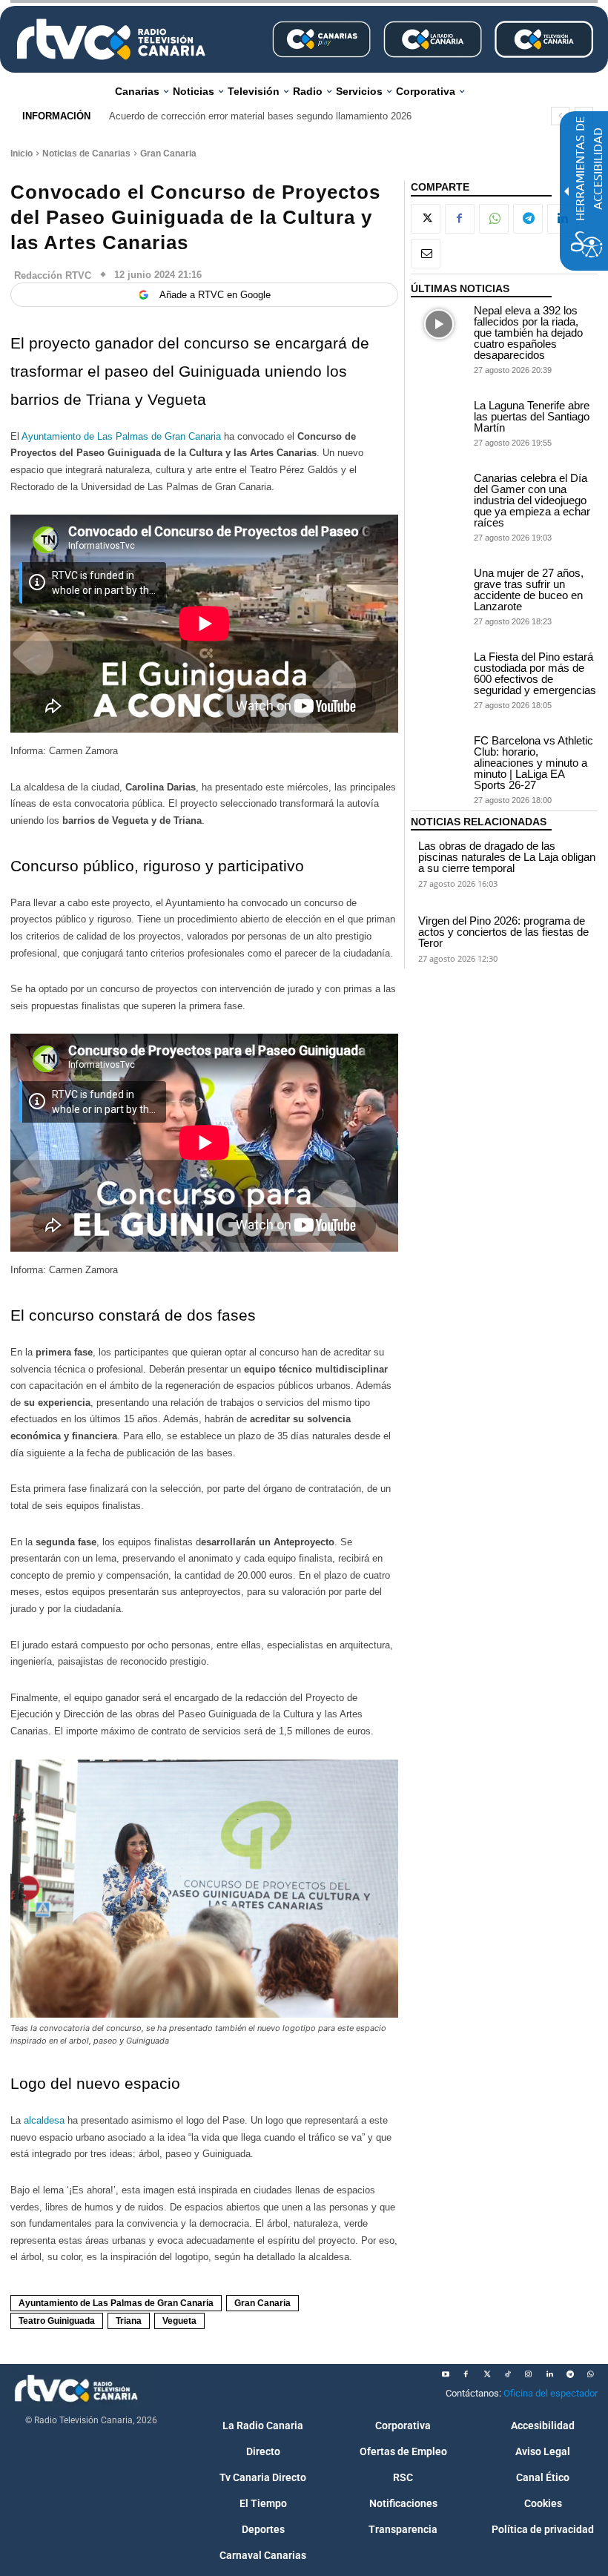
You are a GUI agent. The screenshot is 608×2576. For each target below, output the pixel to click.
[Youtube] (446, 2374)
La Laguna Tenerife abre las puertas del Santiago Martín (532, 416)
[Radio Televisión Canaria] (111, 39)
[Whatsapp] (591, 2374)
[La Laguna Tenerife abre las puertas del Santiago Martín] (439, 419)
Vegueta (179, 2321)
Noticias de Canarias (86, 153)
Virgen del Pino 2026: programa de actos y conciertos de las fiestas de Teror (503, 932)
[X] (426, 219)
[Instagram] (529, 2374)
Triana (129, 2321)
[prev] (560, 116)
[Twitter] (487, 2374)
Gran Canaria (168, 153)
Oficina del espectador (551, 2393)
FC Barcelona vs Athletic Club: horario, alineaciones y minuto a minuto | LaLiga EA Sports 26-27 (533, 763)
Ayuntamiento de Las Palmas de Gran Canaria (121, 436)
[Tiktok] (508, 2374)
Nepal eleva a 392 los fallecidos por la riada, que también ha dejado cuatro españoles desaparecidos (528, 333)
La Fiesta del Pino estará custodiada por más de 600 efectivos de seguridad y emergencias (535, 673)
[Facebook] (460, 219)
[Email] (426, 254)
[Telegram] (528, 219)
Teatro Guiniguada (57, 2321)
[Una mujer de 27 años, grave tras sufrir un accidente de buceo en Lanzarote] (439, 587)
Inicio (22, 153)
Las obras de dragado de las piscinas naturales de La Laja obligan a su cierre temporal (507, 857)
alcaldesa (46, 2120)
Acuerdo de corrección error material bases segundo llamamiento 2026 (260, 116)
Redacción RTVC (53, 275)
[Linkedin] (549, 2374)
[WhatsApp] (494, 219)
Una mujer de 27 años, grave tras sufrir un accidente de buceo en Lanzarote (529, 589)
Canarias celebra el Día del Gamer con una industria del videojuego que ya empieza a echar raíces (532, 500)
